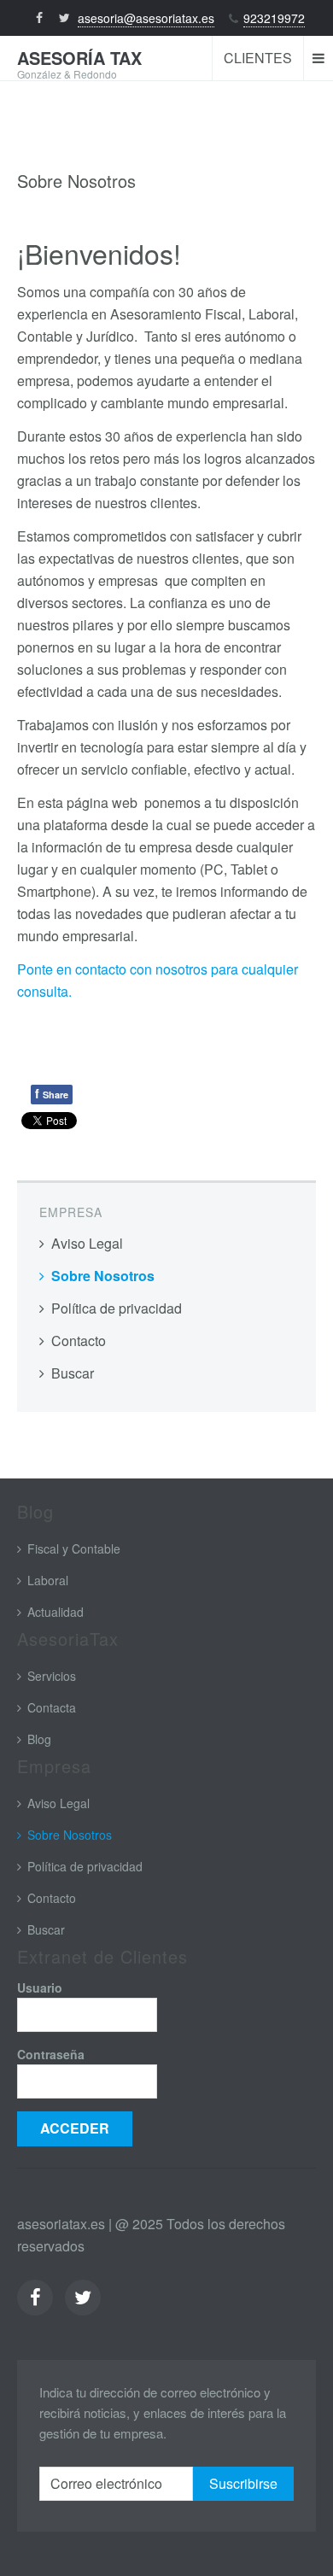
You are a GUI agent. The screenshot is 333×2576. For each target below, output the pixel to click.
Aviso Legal (87, 1243)
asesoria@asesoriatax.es (146, 18)
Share (52, 1093)
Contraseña (51, 2054)
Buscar (73, 1373)
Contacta (52, 1707)
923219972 (274, 18)
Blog (39, 1739)
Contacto (79, 1341)
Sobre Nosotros (103, 1276)
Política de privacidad (117, 1308)
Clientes (258, 58)
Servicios (52, 1676)
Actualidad (55, 1612)
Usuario (40, 1988)
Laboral (48, 1580)
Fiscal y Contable (74, 1549)
